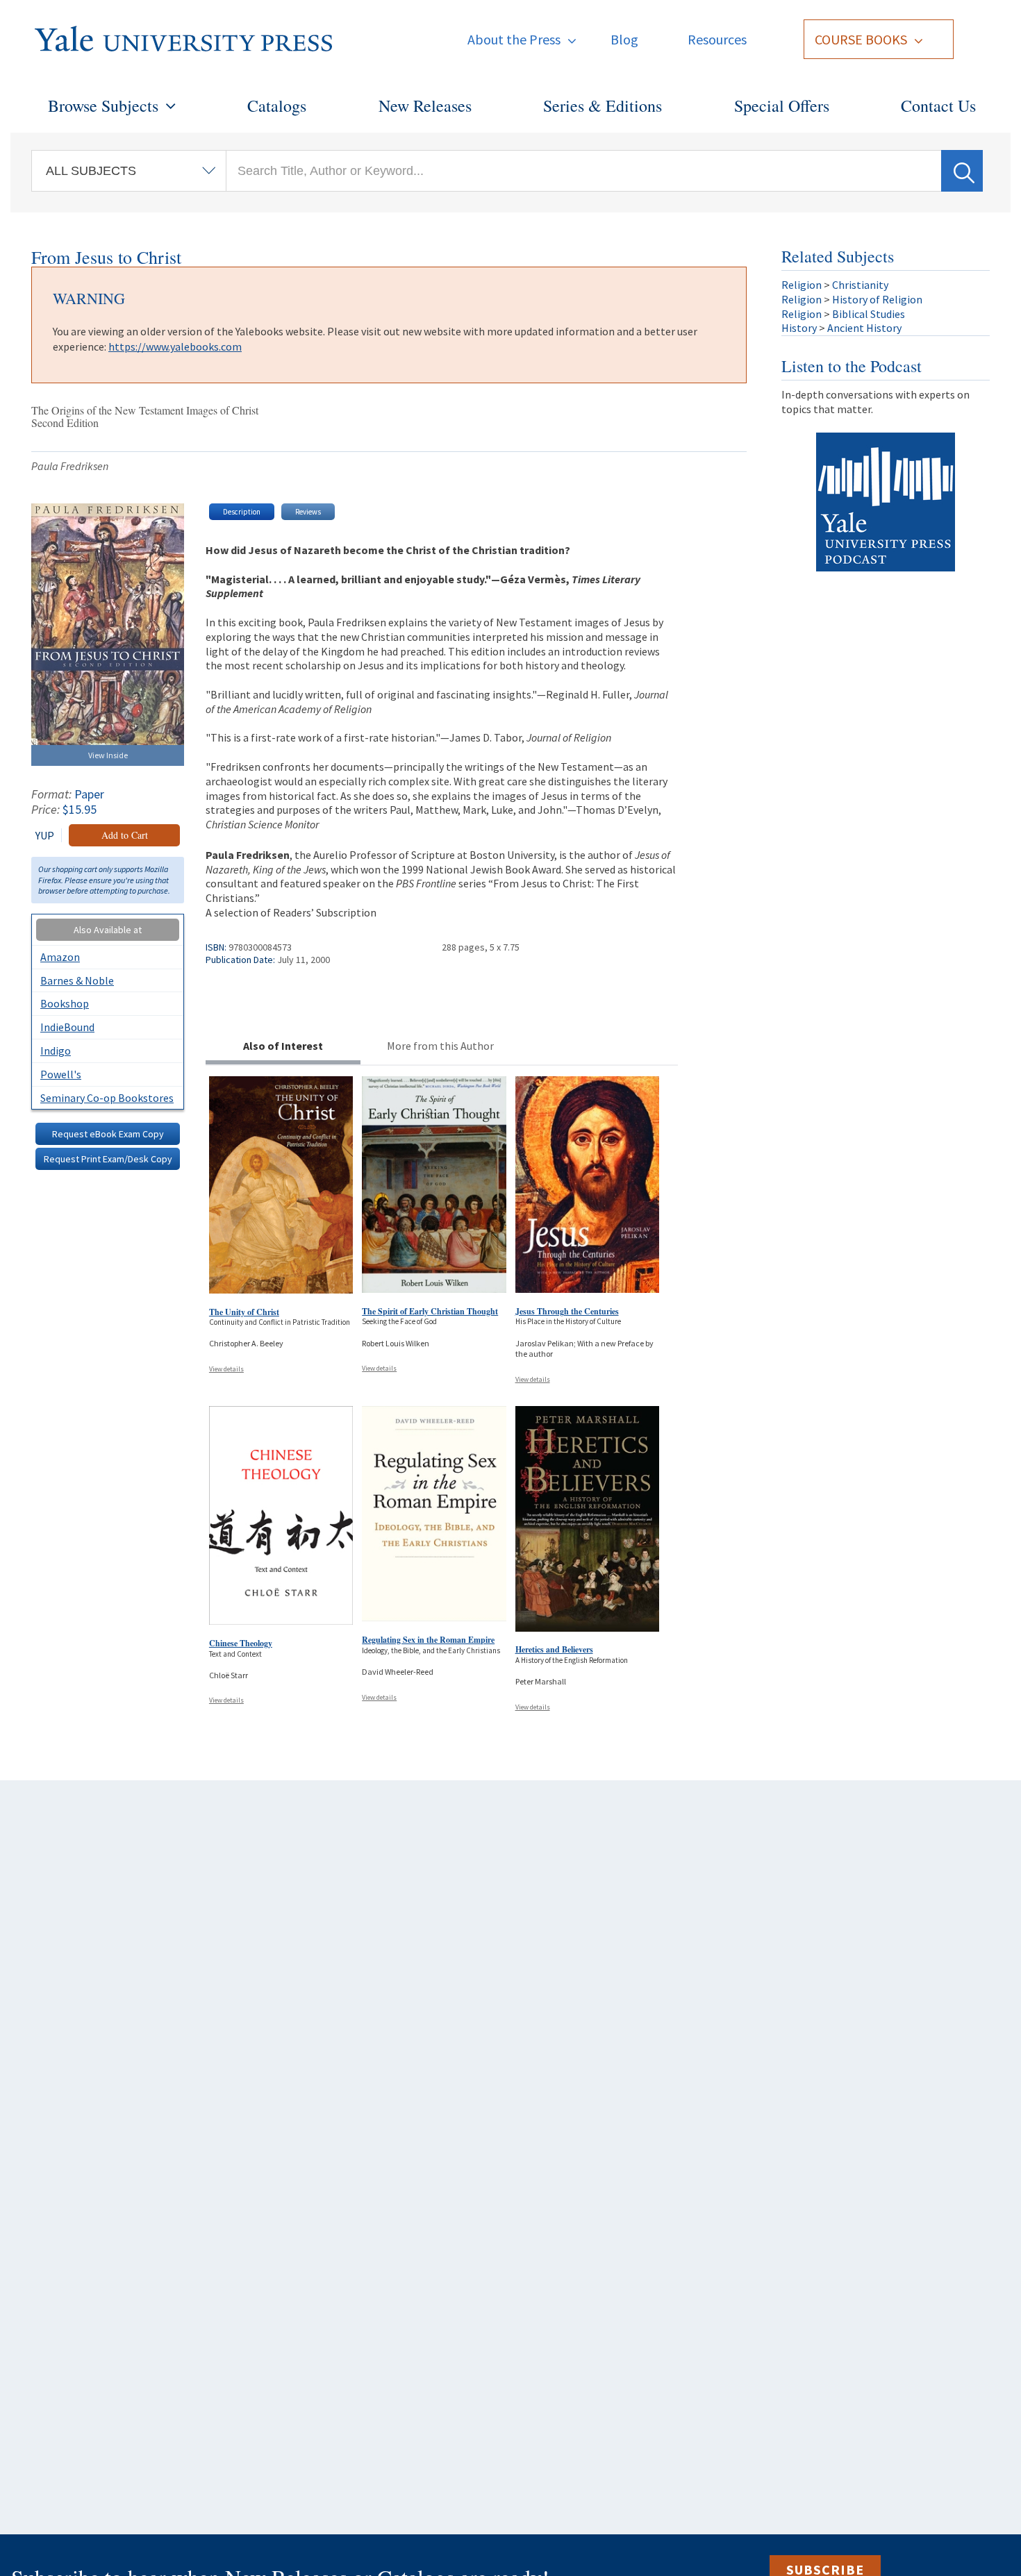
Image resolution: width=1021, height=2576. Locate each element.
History (799, 328)
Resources (717, 39)
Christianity (860, 285)
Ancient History (864, 328)
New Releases (425, 106)
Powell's (61, 1074)
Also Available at (108, 930)
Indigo (56, 1051)
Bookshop (65, 1003)
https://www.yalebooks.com (175, 346)
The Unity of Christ (244, 1312)
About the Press (514, 39)
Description (242, 512)
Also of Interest (283, 1046)
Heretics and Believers (554, 1649)
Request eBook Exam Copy (108, 1134)
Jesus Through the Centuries (567, 1311)
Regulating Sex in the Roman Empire (428, 1640)
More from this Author (440, 1046)
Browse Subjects (103, 106)
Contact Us (938, 106)
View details (226, 1369)
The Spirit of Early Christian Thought (430, 1311)
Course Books (861, 39)
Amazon (60, 957)
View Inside (108, 755)
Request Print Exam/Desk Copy (108, 1159)
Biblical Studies (869, 314)
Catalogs (277, 106)
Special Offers (782, 106)
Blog (624, 39)
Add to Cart (125, 835)
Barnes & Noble (77, 980)
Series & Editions (603, 106)
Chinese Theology (241, 1643)
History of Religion (877, 299)
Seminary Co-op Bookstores (107, 1098)
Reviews (308, 512)
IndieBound (67, 1027)
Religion (802, 285)
